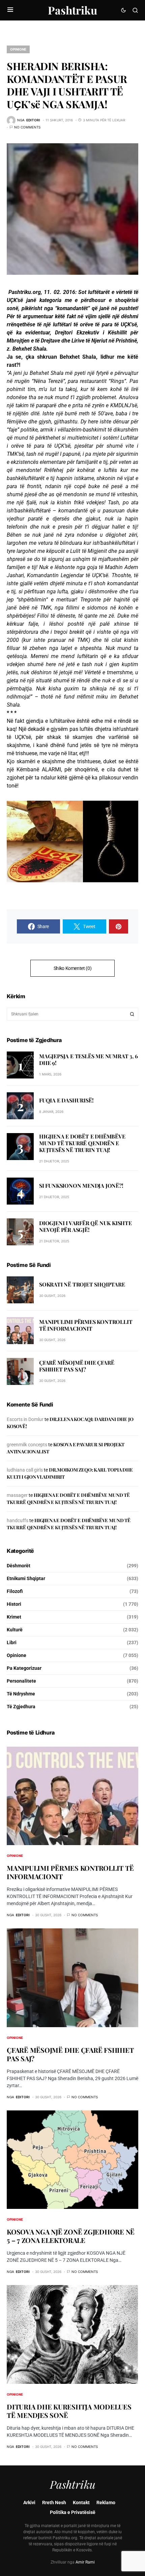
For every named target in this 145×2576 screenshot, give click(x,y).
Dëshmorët (19, 1566)
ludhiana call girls (25, 1470)
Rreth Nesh (54, 2503)
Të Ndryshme (21, 1694)
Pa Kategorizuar (24, 1668)
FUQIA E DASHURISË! (66, 1100)
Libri (12, 1642)
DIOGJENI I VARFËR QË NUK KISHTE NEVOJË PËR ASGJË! (85, 1226)
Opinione (18, 49)
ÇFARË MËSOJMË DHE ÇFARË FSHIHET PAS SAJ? (77, 1366)
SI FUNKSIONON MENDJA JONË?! (81, 1186)
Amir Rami (85, 2562)
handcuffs (18, 1520)
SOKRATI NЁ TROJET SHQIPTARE (82, 1284)
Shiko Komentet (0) (73, 968)
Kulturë (15, 1630)
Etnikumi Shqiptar (26, 1578)
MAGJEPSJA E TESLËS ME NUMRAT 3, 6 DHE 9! (88, 1059)
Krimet (14, 1617)
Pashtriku (72, 10)
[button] (10, 10)
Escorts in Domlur (25, 1419)
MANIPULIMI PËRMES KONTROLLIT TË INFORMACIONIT (86, 1325)
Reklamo (106, 2503)
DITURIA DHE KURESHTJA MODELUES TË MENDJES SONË (69, 2411)
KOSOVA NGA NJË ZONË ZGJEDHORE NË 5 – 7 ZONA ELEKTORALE (71, 2236)
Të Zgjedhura (21, 1707)
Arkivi (29, 2503)
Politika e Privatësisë (73, 2512)
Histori (14, 1604)
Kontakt (81, 2503)
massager (17, 1495)
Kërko (132, 1014)
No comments (27, 127)
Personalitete (21, 1681)
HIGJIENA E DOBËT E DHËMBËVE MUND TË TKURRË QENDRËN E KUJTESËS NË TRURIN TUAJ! (82, 1143)
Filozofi (15, 1591)
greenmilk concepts (27, 1445)
